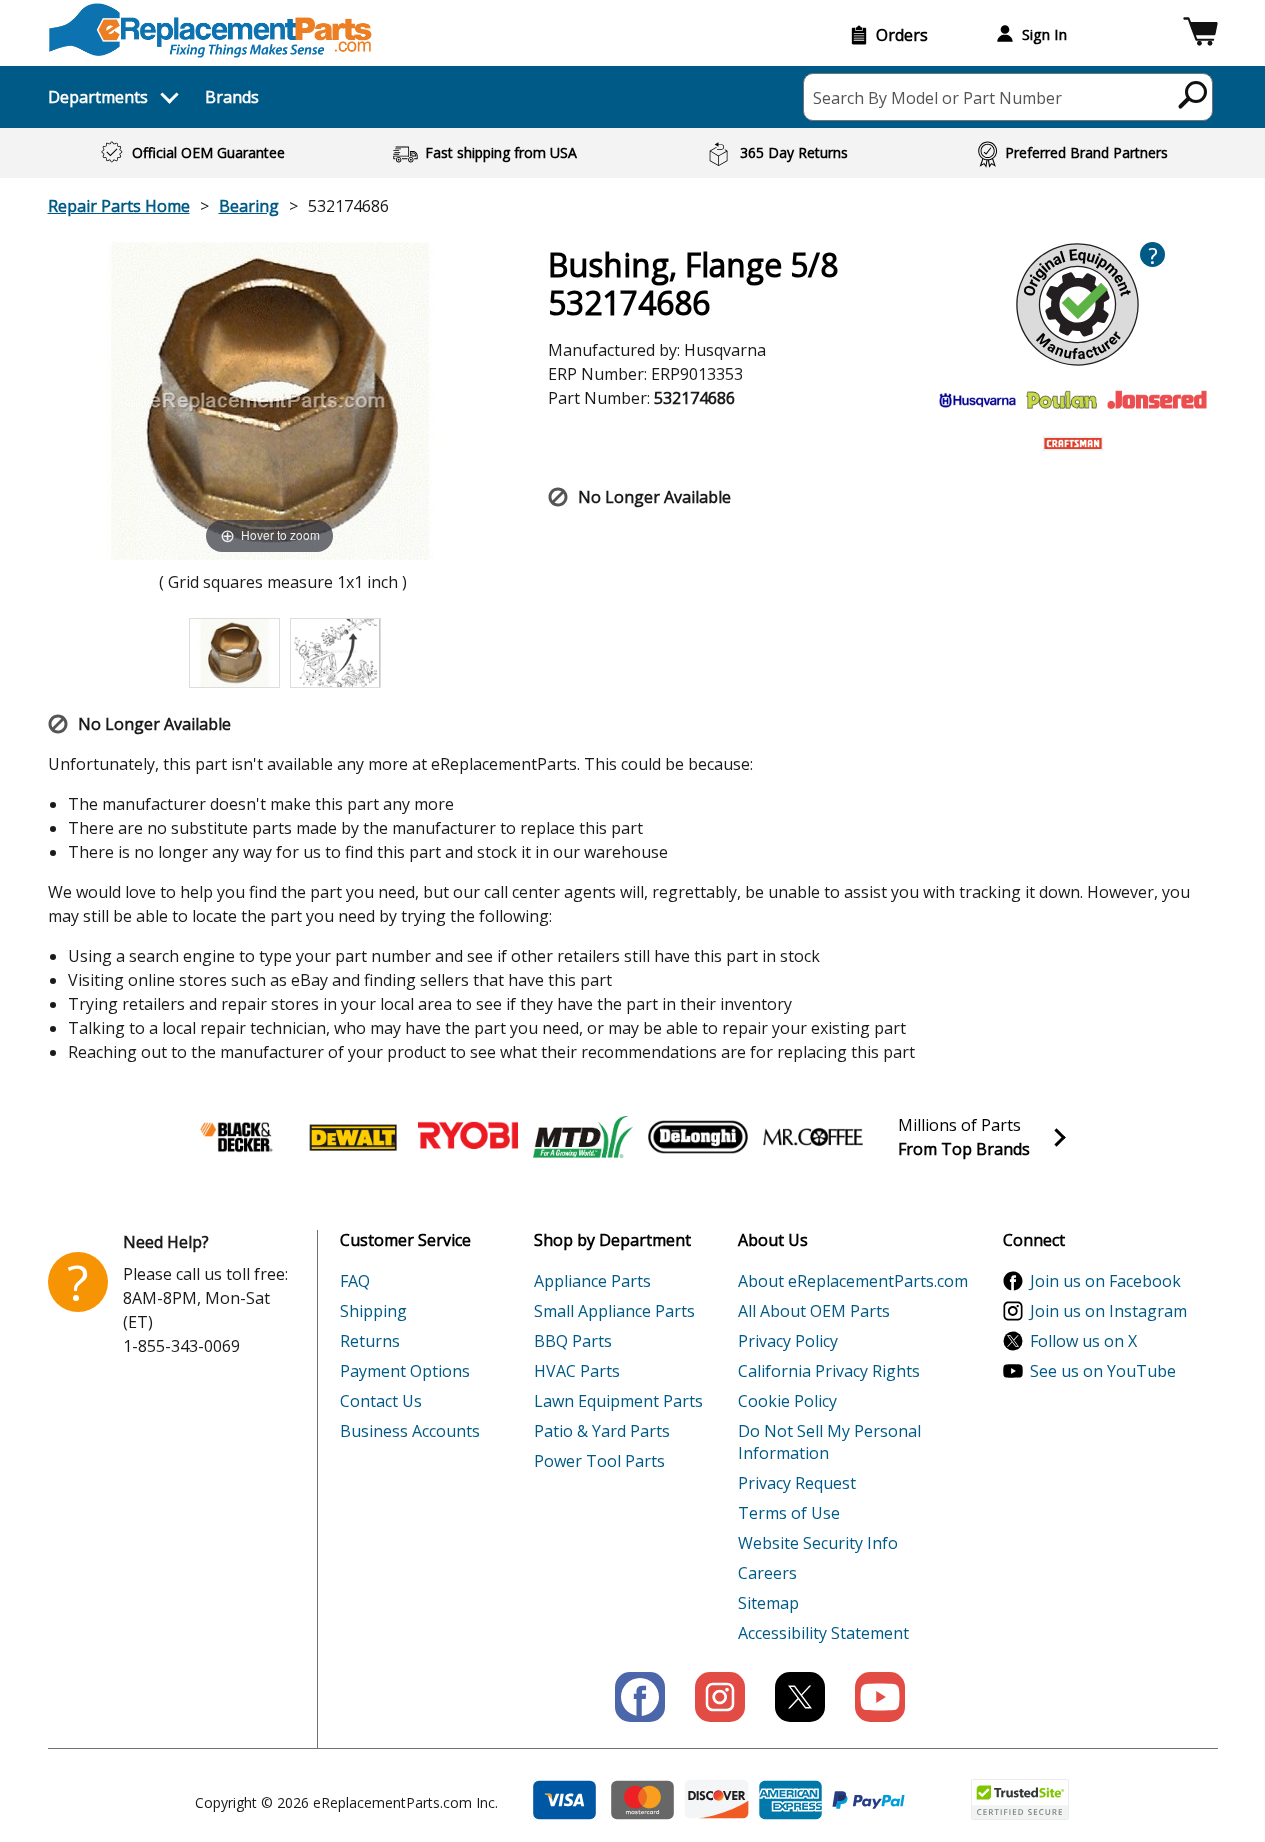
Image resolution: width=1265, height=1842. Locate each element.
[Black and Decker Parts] (238, 1137)
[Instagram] (720, 1697)
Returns (370, 1341)
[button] (1200, 34)
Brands (232, 97)
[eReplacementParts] (210, 30)
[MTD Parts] (583, 1137)
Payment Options (405, 1371)
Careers (767, 1573)
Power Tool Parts (599, 1461)
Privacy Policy (788, 1341)
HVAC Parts (577, 1371)
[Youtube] (880, 1697)
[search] (1193, 94)
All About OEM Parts (814, 1311)
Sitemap (768, 1603)
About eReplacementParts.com (853, 1281)
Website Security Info (818, 1543)
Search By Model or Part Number (937, 98)
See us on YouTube (1103, 1371)
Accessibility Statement (823, 1633)
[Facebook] (640, 1697)
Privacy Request (797, 1483)
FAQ (355, 1281)
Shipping (373, 1311)
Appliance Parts (592, 1281)
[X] (800, 1697)
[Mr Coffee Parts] (813, 1137)
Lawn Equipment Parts (618, 1401)
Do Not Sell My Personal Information (829, 1442)
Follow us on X (1083, 1341)
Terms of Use (789, 1513)
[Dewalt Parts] (353, 1137)
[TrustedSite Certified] (1020, 1799)
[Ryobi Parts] (468, 1137)
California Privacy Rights (829, 1371)
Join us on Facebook (1105, 1281)
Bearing (249, 206)
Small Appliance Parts (614, 1311)
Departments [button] (98, 97)
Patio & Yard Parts (602, 1431)
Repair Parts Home (119, 206)
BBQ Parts (573, 1341)
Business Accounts (410, 1431)
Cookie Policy (787, 1401)
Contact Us (381, 1401)
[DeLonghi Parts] (698, 1137)
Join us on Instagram (1108, 1311)
